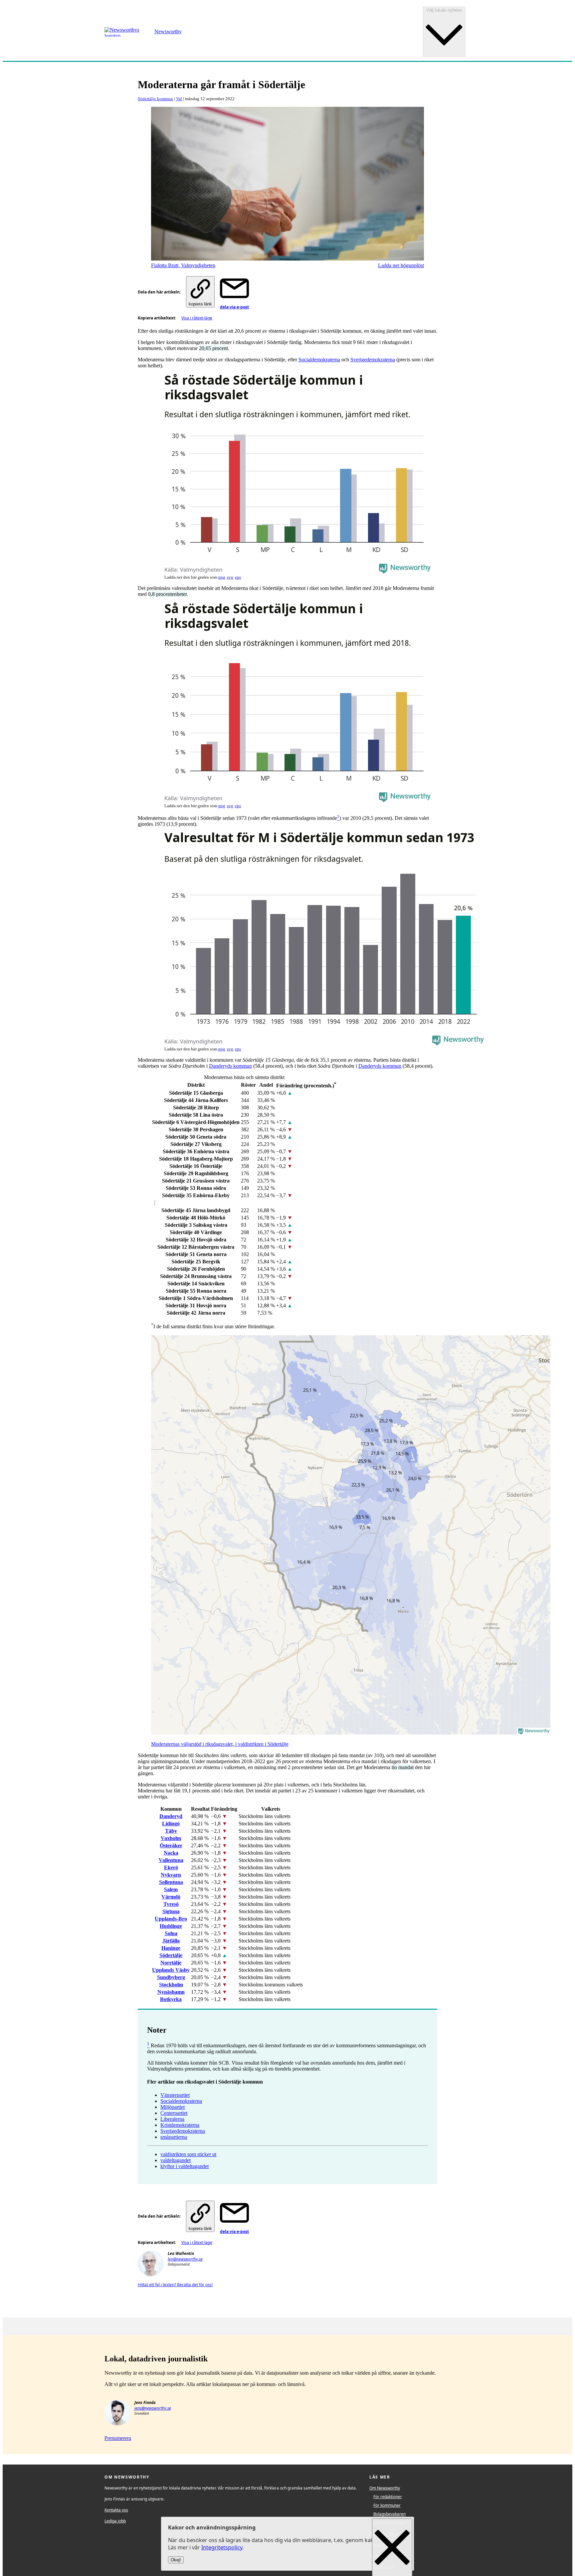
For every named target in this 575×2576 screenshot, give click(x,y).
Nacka (171, 1853)
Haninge (171, 1948)
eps (238, 577)
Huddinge (171, 1926)
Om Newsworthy (385, 2488)
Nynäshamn (171, 1992)
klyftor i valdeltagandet (185, 2166)
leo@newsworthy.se (185, 2259)
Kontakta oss (116, 2510)
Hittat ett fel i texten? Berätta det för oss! (175, 2285)
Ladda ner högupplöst (401, 265)
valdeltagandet (176, 2160)
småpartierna (174, 2137)
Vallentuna (171, 1860)
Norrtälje (171, 1963)
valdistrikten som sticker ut (188, 2154)
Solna (171, 1933)
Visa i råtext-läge (197, 318)
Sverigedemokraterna (373, 360)
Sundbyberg (171, 1977)
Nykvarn (171, 1875)
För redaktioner (388, 2497)
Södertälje (171, 1955)
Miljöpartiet (173, 2107)
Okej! (176, 2560)
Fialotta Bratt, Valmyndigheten (183, 265)
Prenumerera (118, 2438)
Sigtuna (171, 1911)
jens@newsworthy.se (153, 2408)
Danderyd (171, 1816)
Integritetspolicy (222, 2548)
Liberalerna (172, 2119)
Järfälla (171, 1941)
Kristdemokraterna (180, 2125)
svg (230, 577)
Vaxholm (171, 1838)
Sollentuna (171, 1882)
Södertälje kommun (155, 99)
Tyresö (171, 1904)
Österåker (171, 1845)
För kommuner (387, 2505)
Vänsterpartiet (175, 2095)
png (222, 577)
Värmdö (171, 1897)
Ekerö (171, 1867)
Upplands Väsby (171, 1970)
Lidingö (171, 1824)
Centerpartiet (174, 2113)
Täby (171, 1831)
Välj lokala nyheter (444, 10)
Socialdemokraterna (319, 360)
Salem (171, 1889)
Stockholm (171, 1985)
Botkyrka (171, 1999)
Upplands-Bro (171, 1919)
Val (179, 99)
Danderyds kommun (230, 1066)
